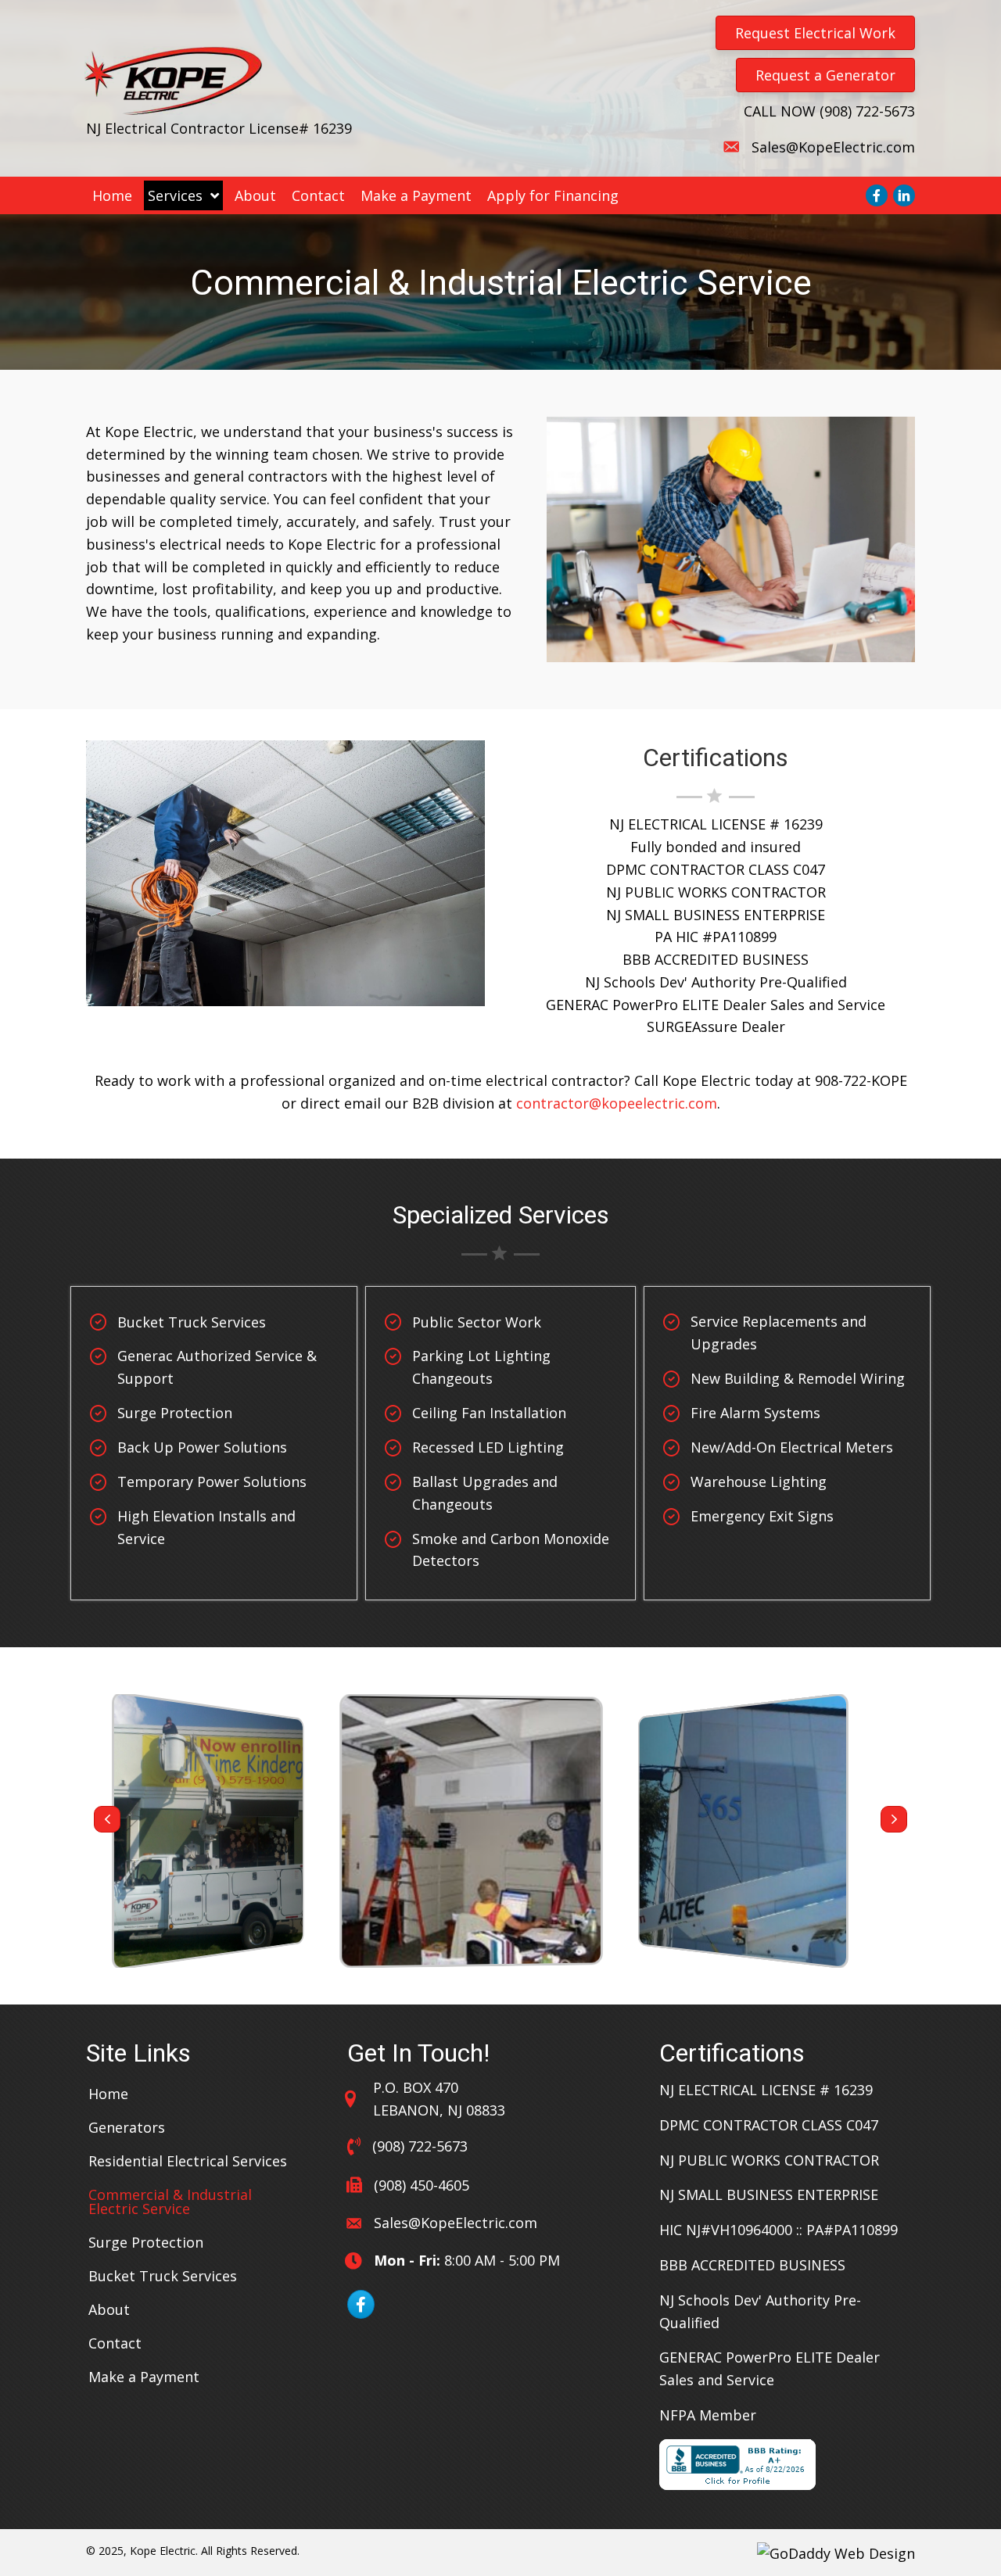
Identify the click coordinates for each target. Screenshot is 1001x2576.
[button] (107, 1819)
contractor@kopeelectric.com (617, 1103)
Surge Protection (175, 1413)
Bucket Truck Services (192, 1322)
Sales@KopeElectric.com (833, 147)
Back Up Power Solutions (202, 1447)
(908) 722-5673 (867, 111)
